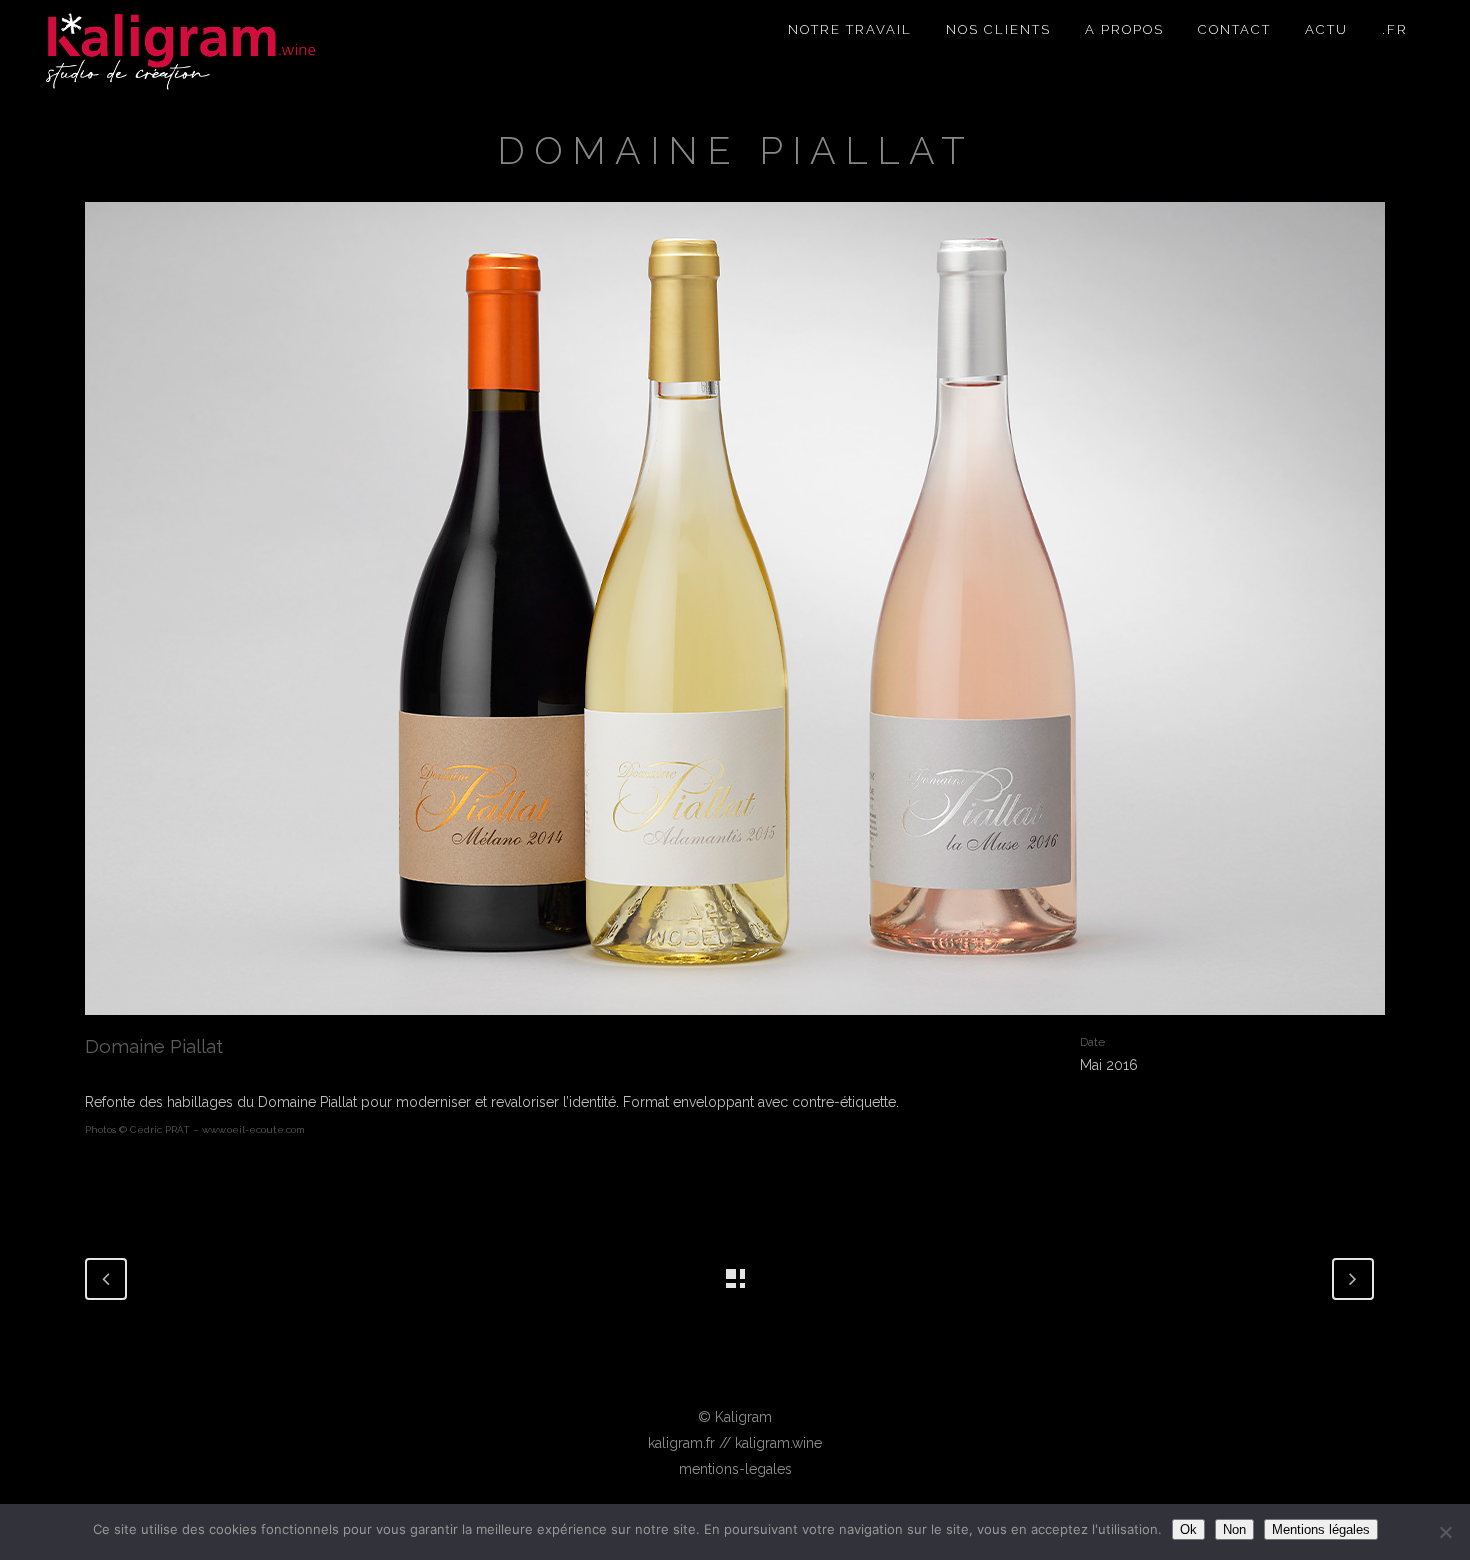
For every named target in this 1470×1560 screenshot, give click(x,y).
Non (1234, 1529)
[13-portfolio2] (735, 616)
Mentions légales (1321, 1529)
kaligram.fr (681, 1443)
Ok (1188, 1529)
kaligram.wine (778, 1443)
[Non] (1445, 1532)
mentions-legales (735, 1469)
